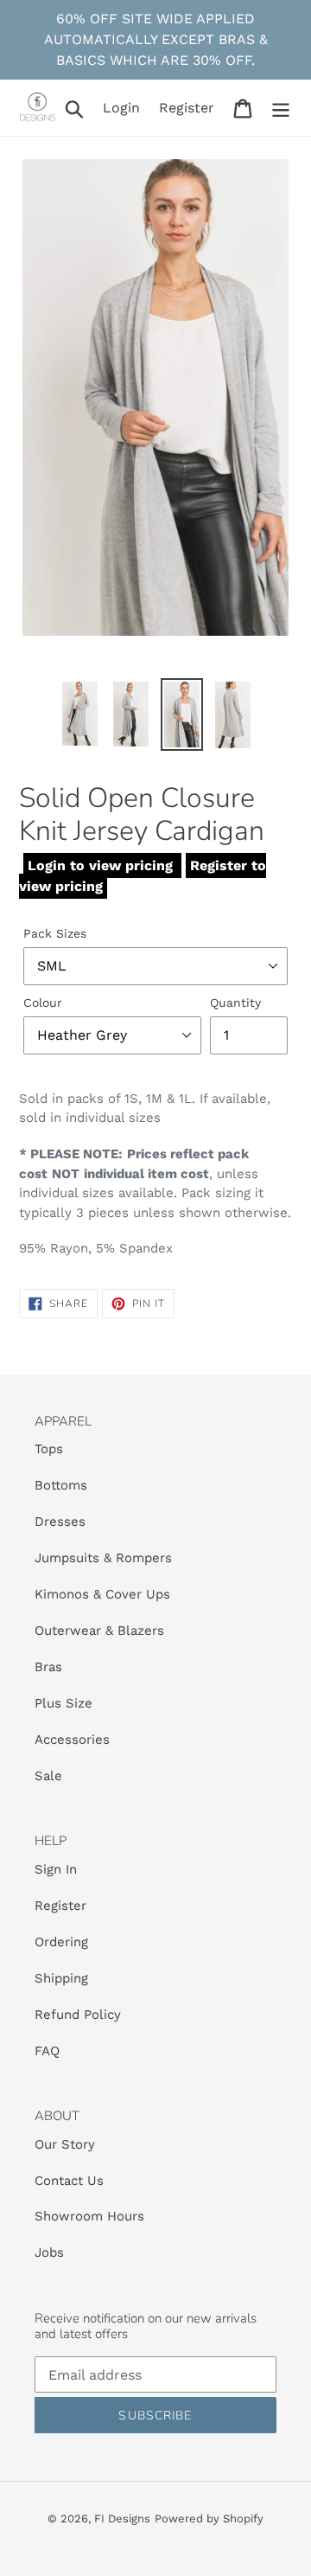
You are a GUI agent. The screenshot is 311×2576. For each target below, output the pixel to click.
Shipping (61, 1978)
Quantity (235, 1003)
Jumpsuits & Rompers (103, 1558)
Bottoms (61, 1485)
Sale (48, 1776)
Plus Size (63, 1703)
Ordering (61, 1942)
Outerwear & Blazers (99, 1631)
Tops (49, 1449)
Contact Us (69, 2181)
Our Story (65, 2144)
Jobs (49, 2252)
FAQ (47, 2051)
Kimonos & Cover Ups (105, 1594)
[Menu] (281, 108)
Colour (43, 1003)
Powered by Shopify (209, 2518)
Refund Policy (78, 2015)
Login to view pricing (102, 865)
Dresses (60, 1522)
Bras (48, 1667)
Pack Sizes (55, 933)
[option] (80, 714)
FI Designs (122, 2518)
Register (60, 1906)
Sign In (56, 1869)
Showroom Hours (89, 2216)
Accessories (72, 1740)
